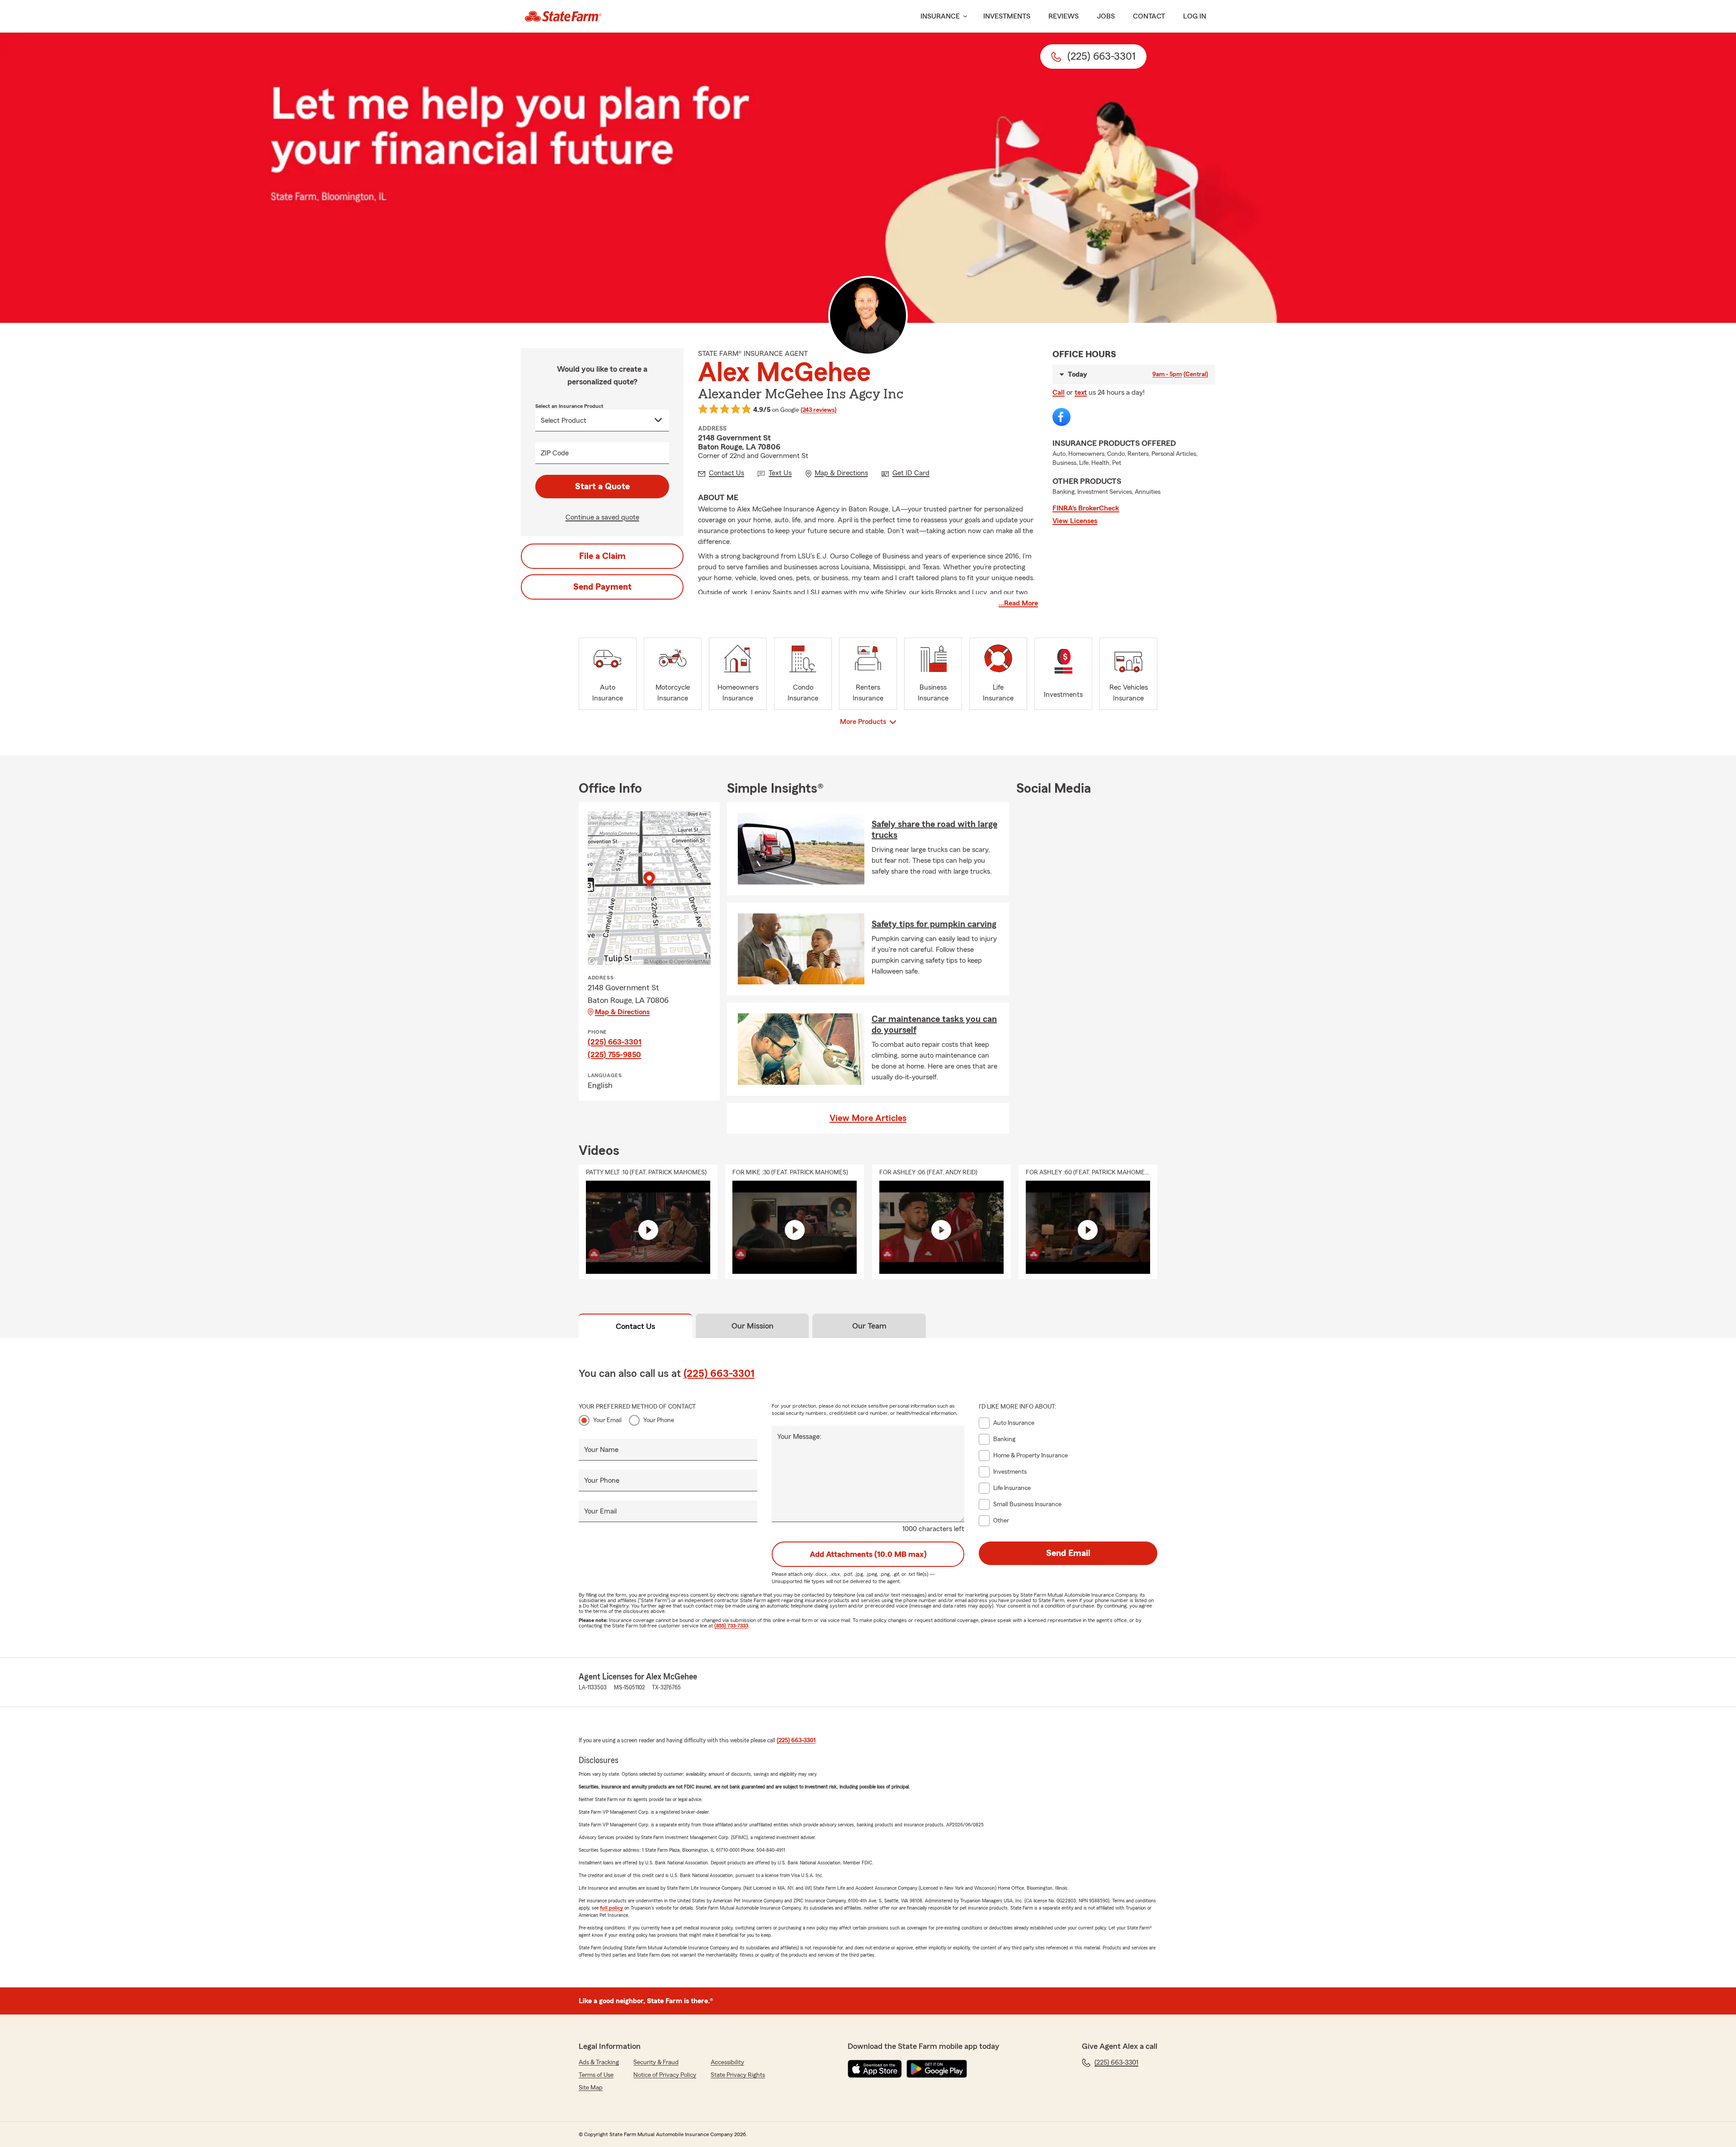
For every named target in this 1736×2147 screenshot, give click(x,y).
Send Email (1068, 1553)
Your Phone (659, 1420)
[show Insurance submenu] (963, 17)
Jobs (1106, 16)
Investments (1007, 16)
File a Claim (602, 556)
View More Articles (868, 1118)
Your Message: (799, 1437)
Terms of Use (596, 2075)
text (1081, 393)
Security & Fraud (656, 2062)
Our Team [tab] (869, 1326)
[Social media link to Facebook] (1061, 417)
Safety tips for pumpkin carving (934, 924)
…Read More (1018, 603)
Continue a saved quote (602, 517)
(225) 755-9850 (614, 1055)
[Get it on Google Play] (937, 2069)
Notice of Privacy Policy (665, 2075)
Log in (1195, 16)
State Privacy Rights (738, 2075)
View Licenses (1075, 521)
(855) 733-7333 (731, 1626)
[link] (563, 16)
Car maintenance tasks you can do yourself (934, 1025)
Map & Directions (622, 1012)
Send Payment (602, 587)
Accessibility (727, 2062)
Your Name (601, 1450)
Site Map (591, 2088)
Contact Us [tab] (635, 1326)
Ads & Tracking (599, 2062)
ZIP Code (555, 453)
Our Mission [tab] (752, 1326)
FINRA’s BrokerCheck (1086, 508)
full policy (611, 1908)
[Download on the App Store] (875, 2069)
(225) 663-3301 (615, 1042)
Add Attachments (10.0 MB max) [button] (868, 1554)
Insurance (940, 16)
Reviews (1064, 16)
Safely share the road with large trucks (934, 830)
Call (1059, 393)
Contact (1149, 16)
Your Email (607, 1420)
